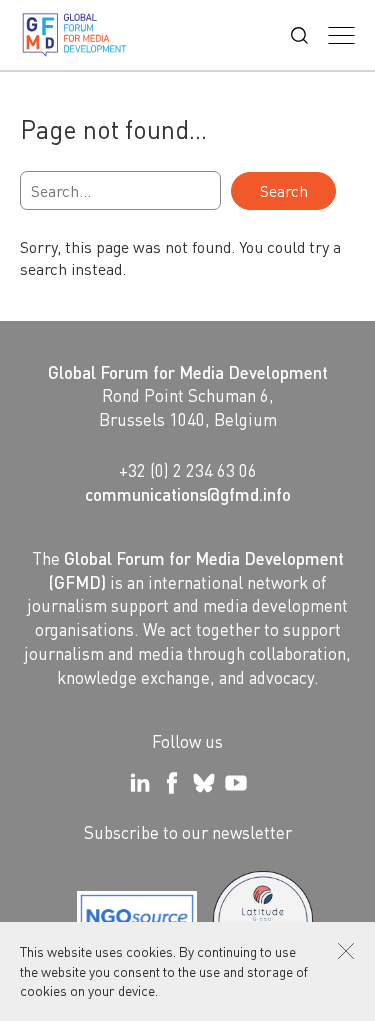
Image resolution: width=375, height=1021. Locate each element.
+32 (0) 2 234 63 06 (188, 470)
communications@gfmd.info (188, 494)
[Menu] (341, 35)
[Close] (346, 951)
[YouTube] (236, 783)
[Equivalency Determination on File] (137, 921)
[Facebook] (172, 783)
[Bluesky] (204, 783)
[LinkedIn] (140, 783)
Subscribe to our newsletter (188, 832)
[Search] (299, 35)
